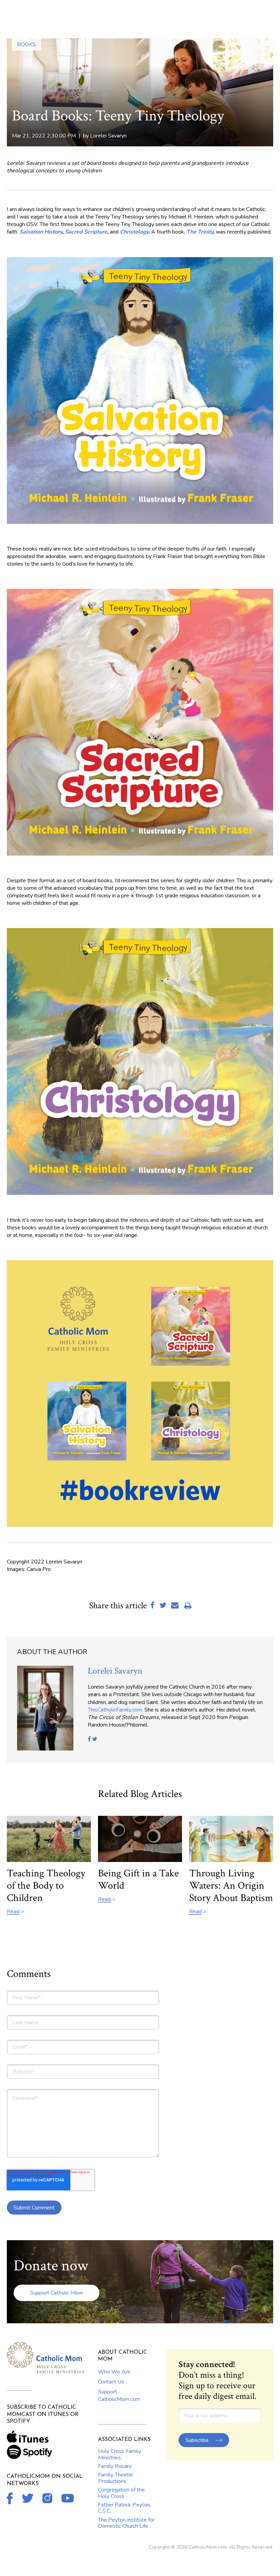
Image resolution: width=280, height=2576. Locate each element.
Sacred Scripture (86, 232)
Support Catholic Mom (57, 2293)
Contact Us (111, 2382)
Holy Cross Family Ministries (120, 2454)
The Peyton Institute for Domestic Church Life (126, 2523)
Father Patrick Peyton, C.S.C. (124, 2508)
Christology (134, 232)
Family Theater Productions (116, 2478)
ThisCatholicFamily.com (115, 1710)
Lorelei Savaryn (108, 136)
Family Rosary (115, 2466)
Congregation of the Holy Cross (121, 2493)
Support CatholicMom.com (119, 2395)
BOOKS (26, 44)
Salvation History (41, 232)
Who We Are (114, 2372)
